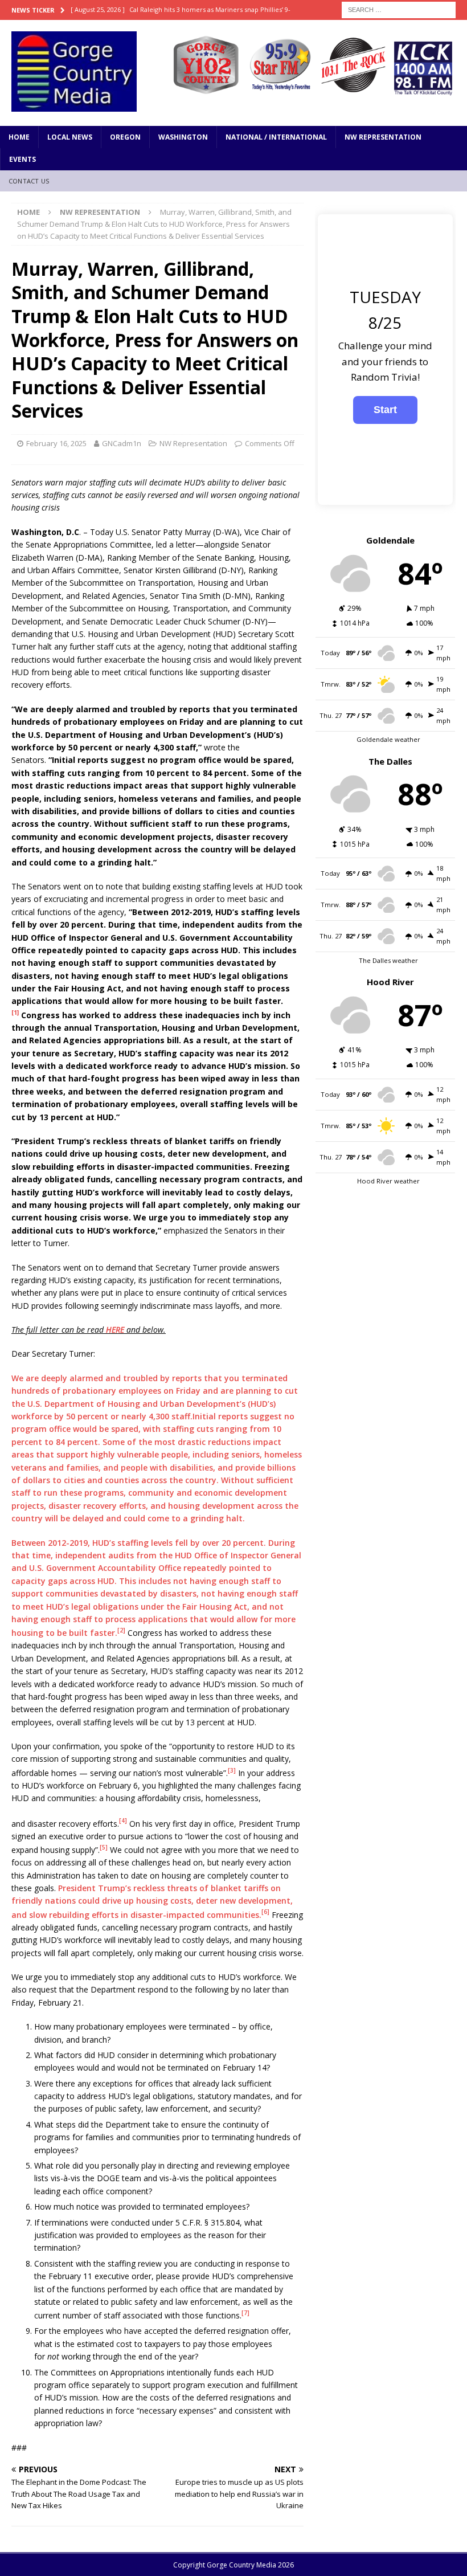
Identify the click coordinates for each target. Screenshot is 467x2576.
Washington (183, 137)
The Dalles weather (388, 960)
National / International (276, 137)
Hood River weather (388, 1181)
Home (19, 137)
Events (22, 159)
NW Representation (383, 137)
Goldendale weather (388, 739)
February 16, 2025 (56, 443)
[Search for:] (399, 9)
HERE (115, 1330)
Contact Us (29, 181)
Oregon (125, 137)
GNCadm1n (122, 443)
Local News (70, 137)
